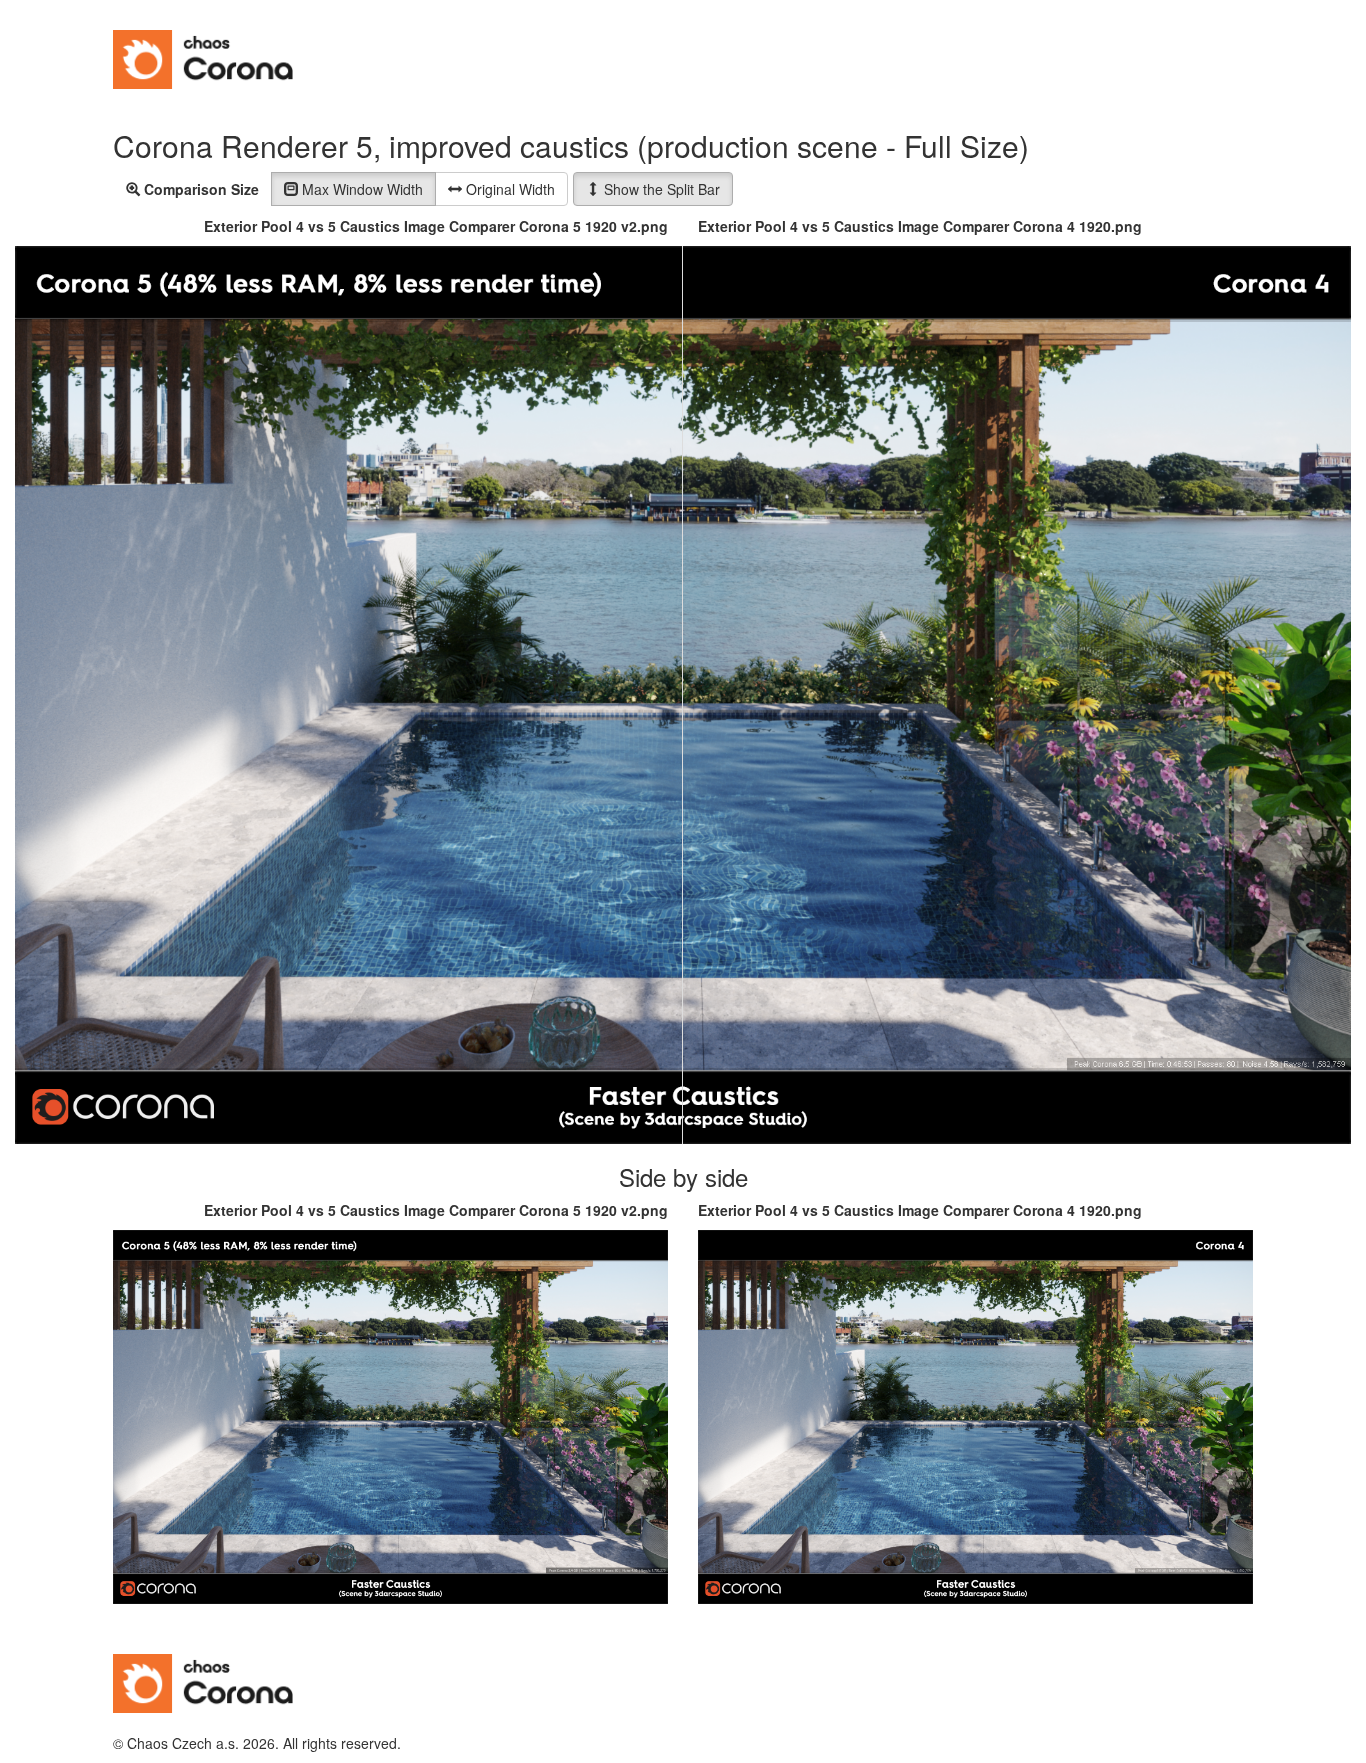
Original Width (508, 189)
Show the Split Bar (660, 189)
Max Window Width (360, 189)
